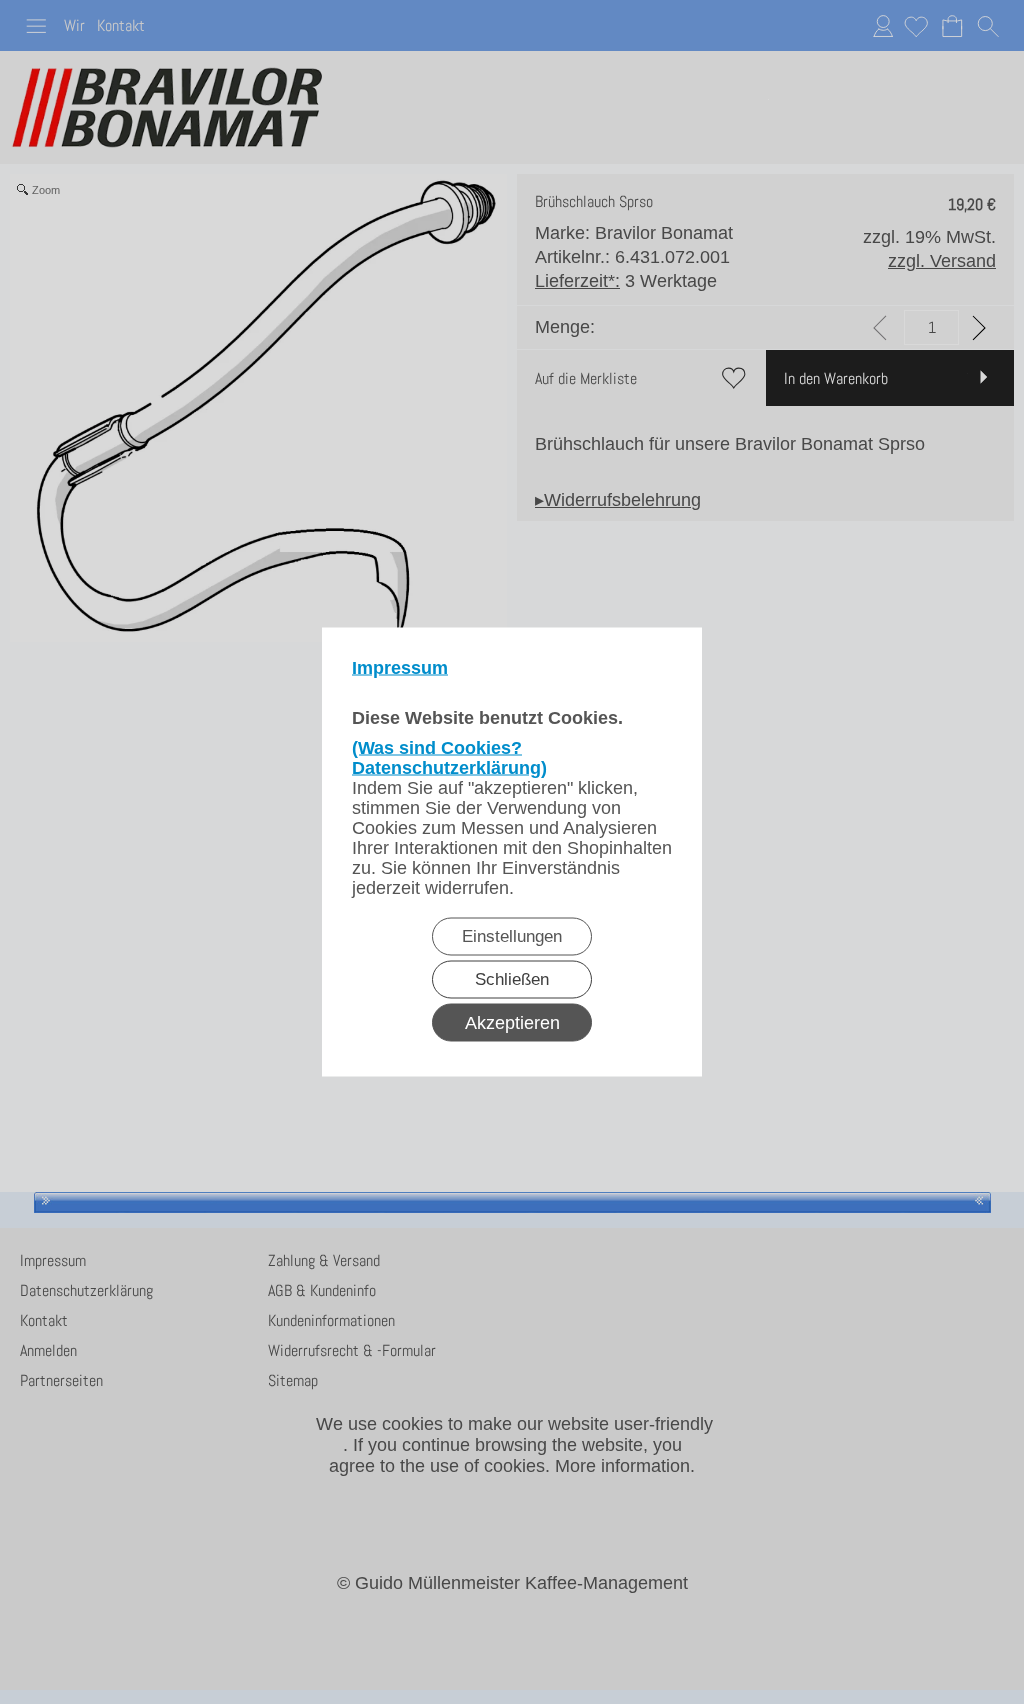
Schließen (512, 979)
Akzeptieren (512, 1023)
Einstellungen (512, 936)
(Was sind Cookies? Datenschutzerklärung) (449, 758)
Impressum (400, 668)
